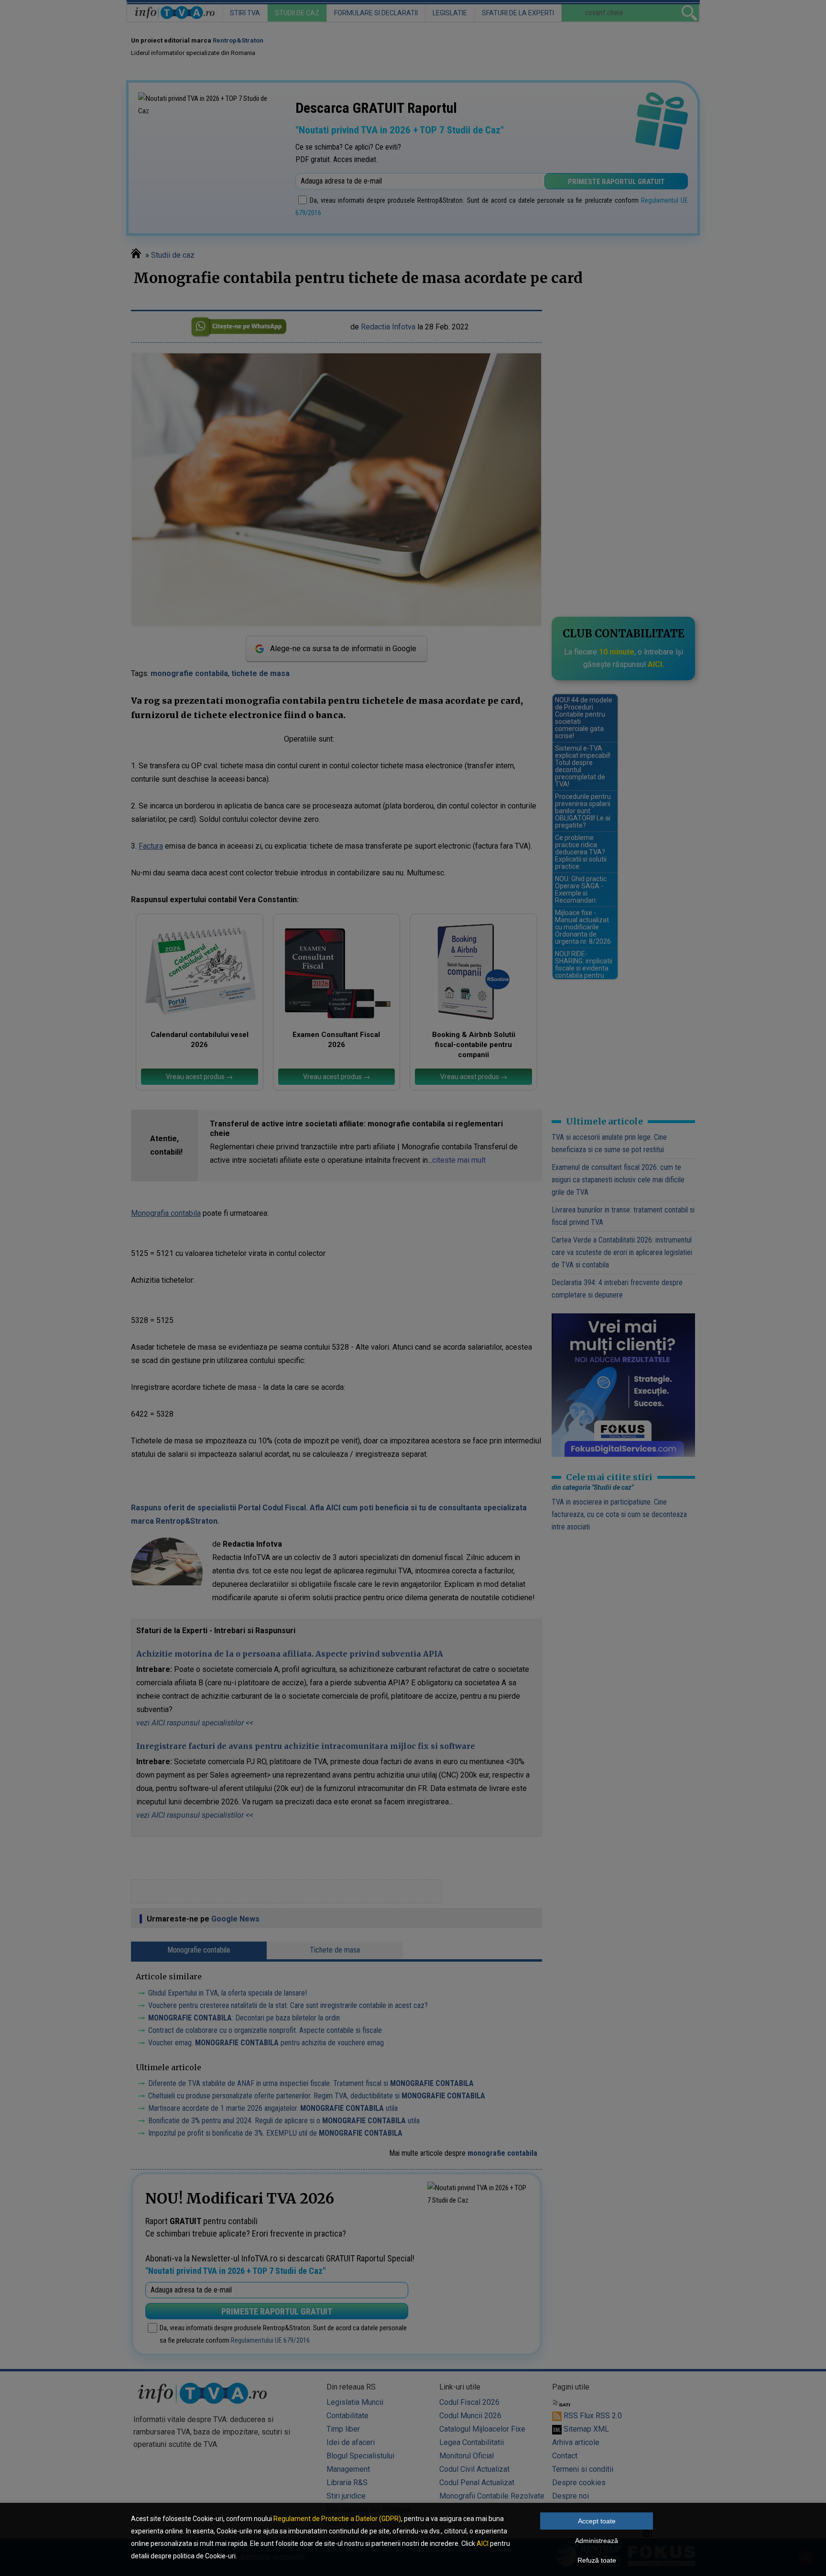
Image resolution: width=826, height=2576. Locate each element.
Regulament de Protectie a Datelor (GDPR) (337, 2519)
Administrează (597, 2541)
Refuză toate (597, 2560)
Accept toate (597, 2521)
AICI (483, 2543)
